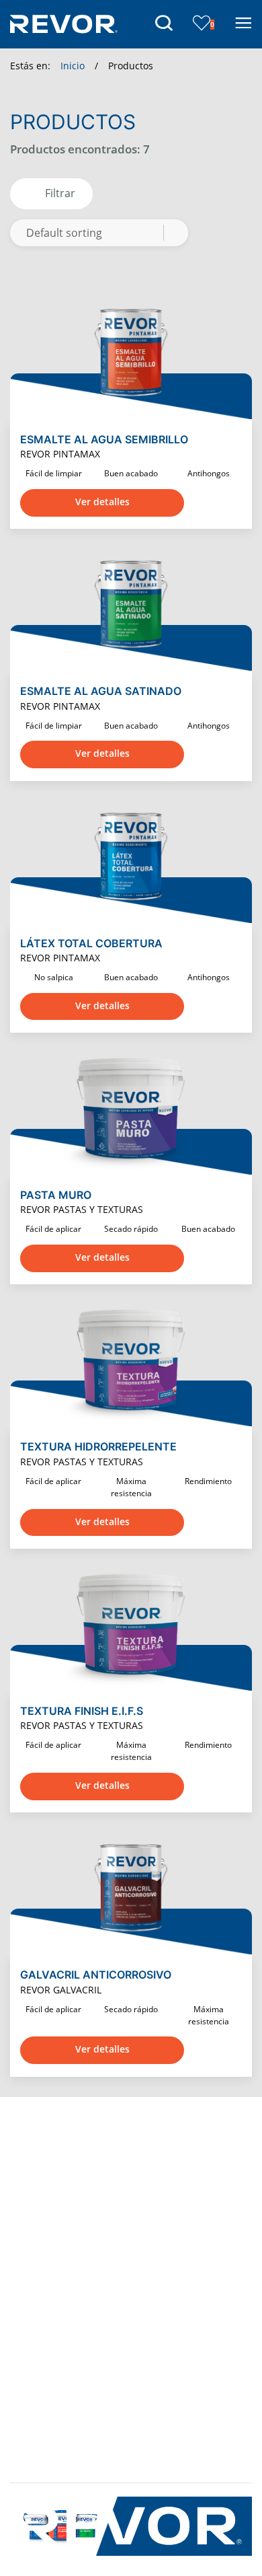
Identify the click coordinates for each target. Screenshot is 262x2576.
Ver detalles (102, 502)
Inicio (73, 66)
